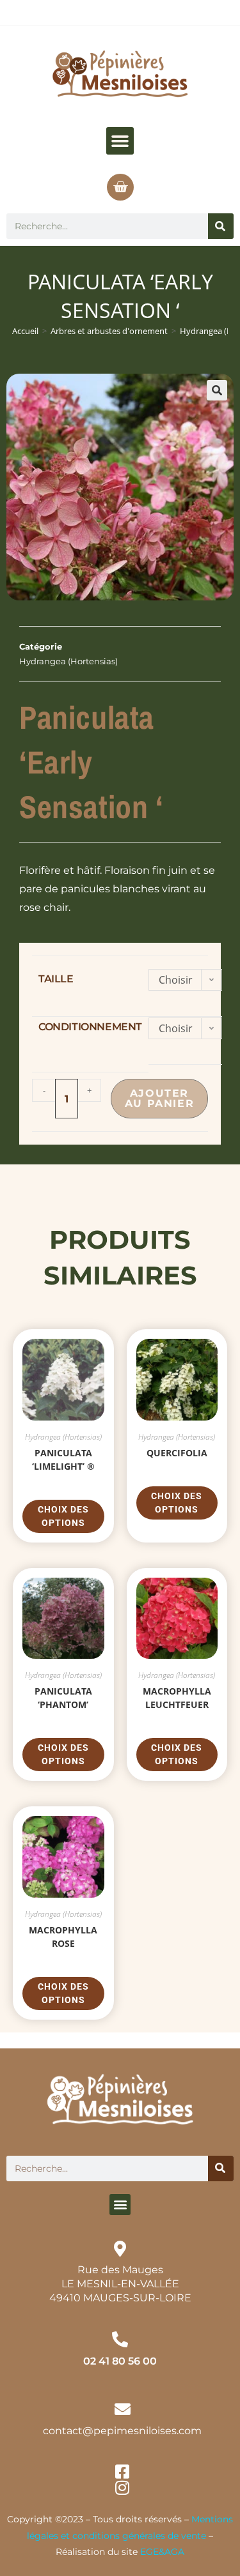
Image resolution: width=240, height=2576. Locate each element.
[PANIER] (120, 187)
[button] (120, 141)
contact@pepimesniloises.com (122, 2431)
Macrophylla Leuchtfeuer (177, 1698)
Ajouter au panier (159, 1098)
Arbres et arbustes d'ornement (109, 331)
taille (56, 979)
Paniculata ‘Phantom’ (63, 1698)
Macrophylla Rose (63, 1937)
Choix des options (63, 1516)
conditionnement (90, 1027)
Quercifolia (177, 1453)
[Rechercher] (221, 226)
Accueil (25, 331)
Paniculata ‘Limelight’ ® (63, 1459)
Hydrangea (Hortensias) (68, 661)
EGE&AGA (162, 2552)
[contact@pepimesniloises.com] (123, 2409)
